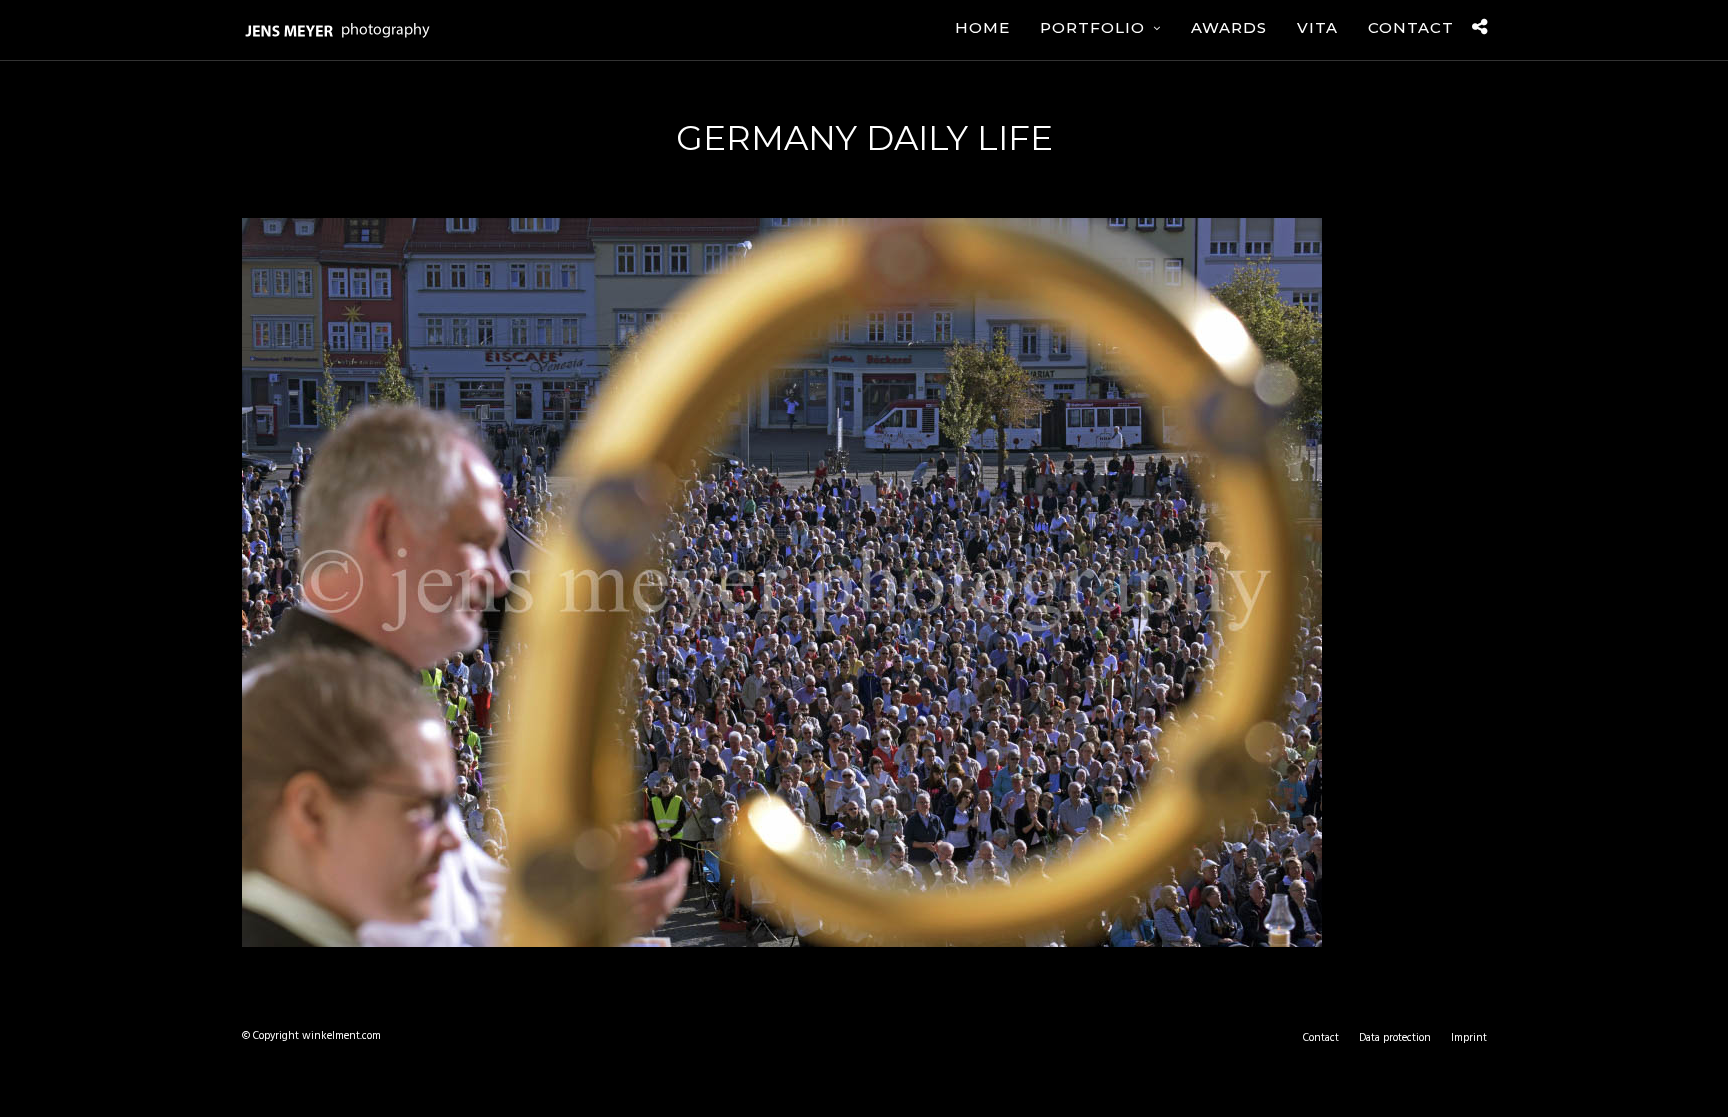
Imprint (1469, 1038)
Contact (1411, 27)
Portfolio (1092, 27)
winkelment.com (341, 1036)
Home (982, 27)
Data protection (1395, 1038)
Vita (1317, 27)
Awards (1229, 27)
